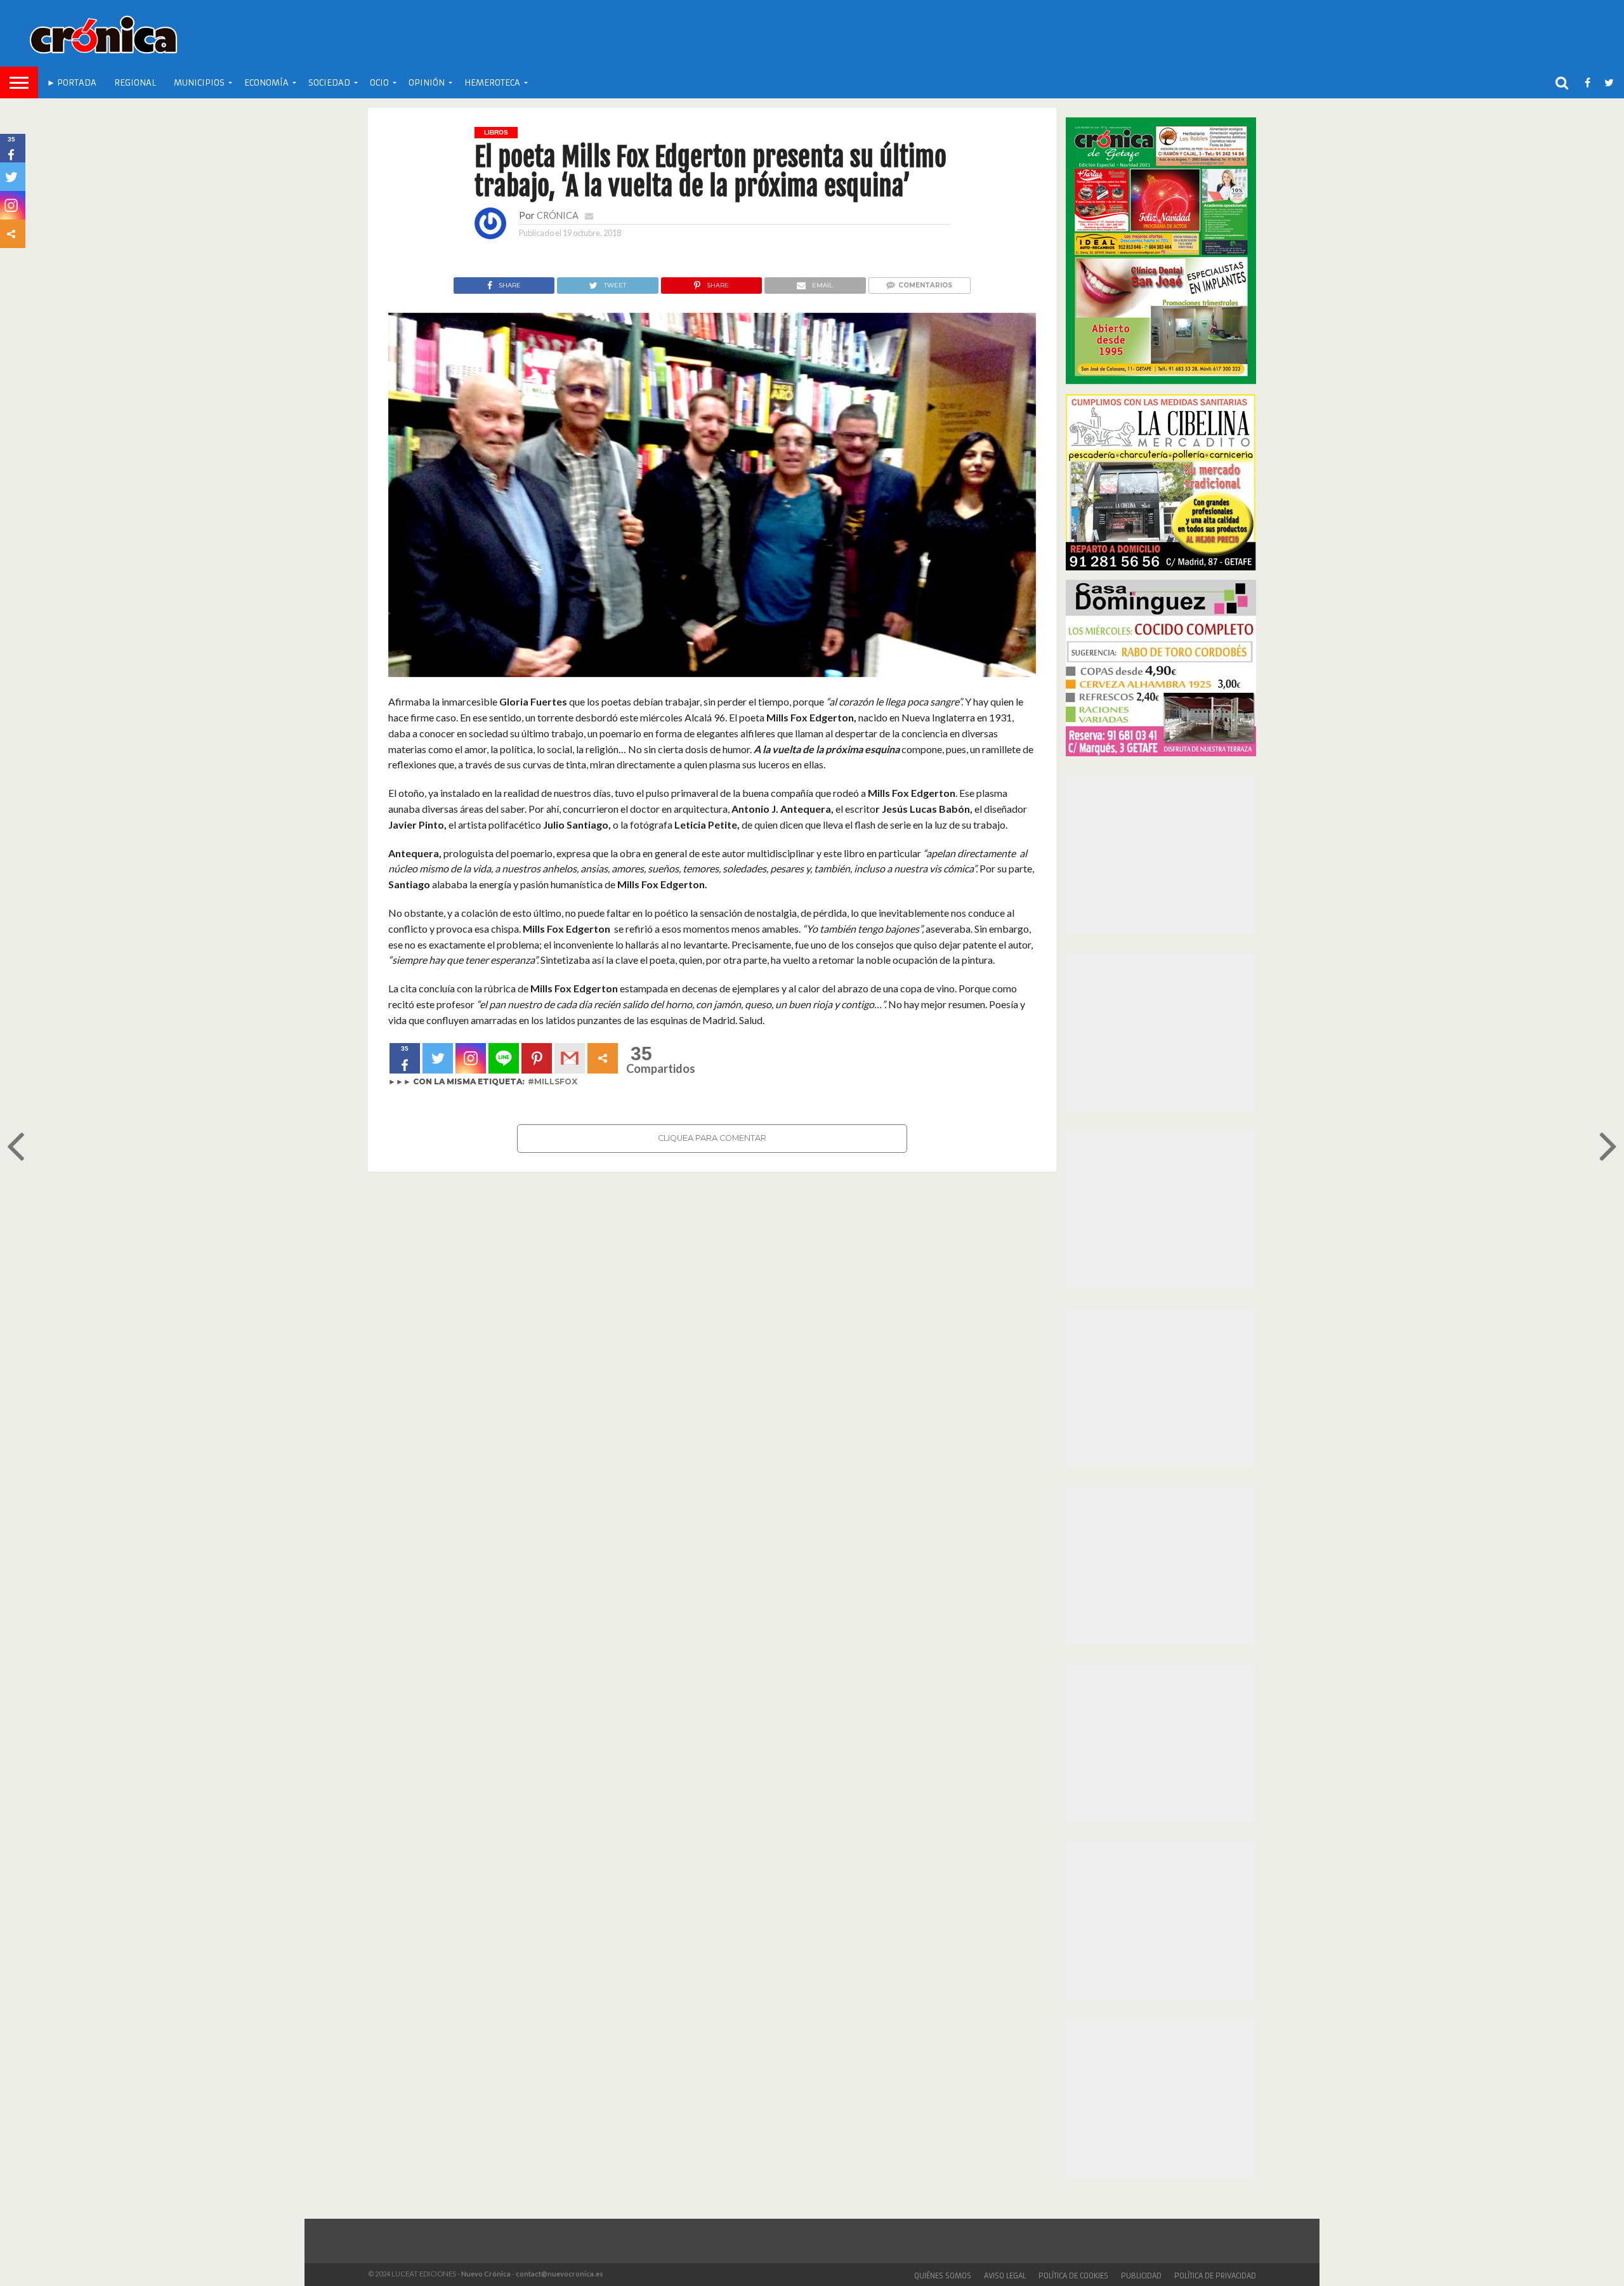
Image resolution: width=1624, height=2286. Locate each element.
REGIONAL (135, 83)
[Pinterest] (537, 1058)
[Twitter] (438, 1058)
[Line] (504, 1058)
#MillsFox (553, 1081)
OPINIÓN (427, 83)
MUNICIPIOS (199, 83)
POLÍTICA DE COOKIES (1073, 2276)
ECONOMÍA (266, 83)
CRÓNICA (558, 215)
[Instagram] (471, 1058)
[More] (603, 1058)
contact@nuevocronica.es (560, 2274)
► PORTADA (72, 83)
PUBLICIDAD (1141, 2276)
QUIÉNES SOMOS (943, 2276)
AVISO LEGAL (1005, 2276)
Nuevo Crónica (486, 2274)
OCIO (379, 83)
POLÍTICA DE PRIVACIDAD (1215, 2276)
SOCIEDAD (329, 83)
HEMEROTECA (492, 83)
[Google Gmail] (570, 1058)
